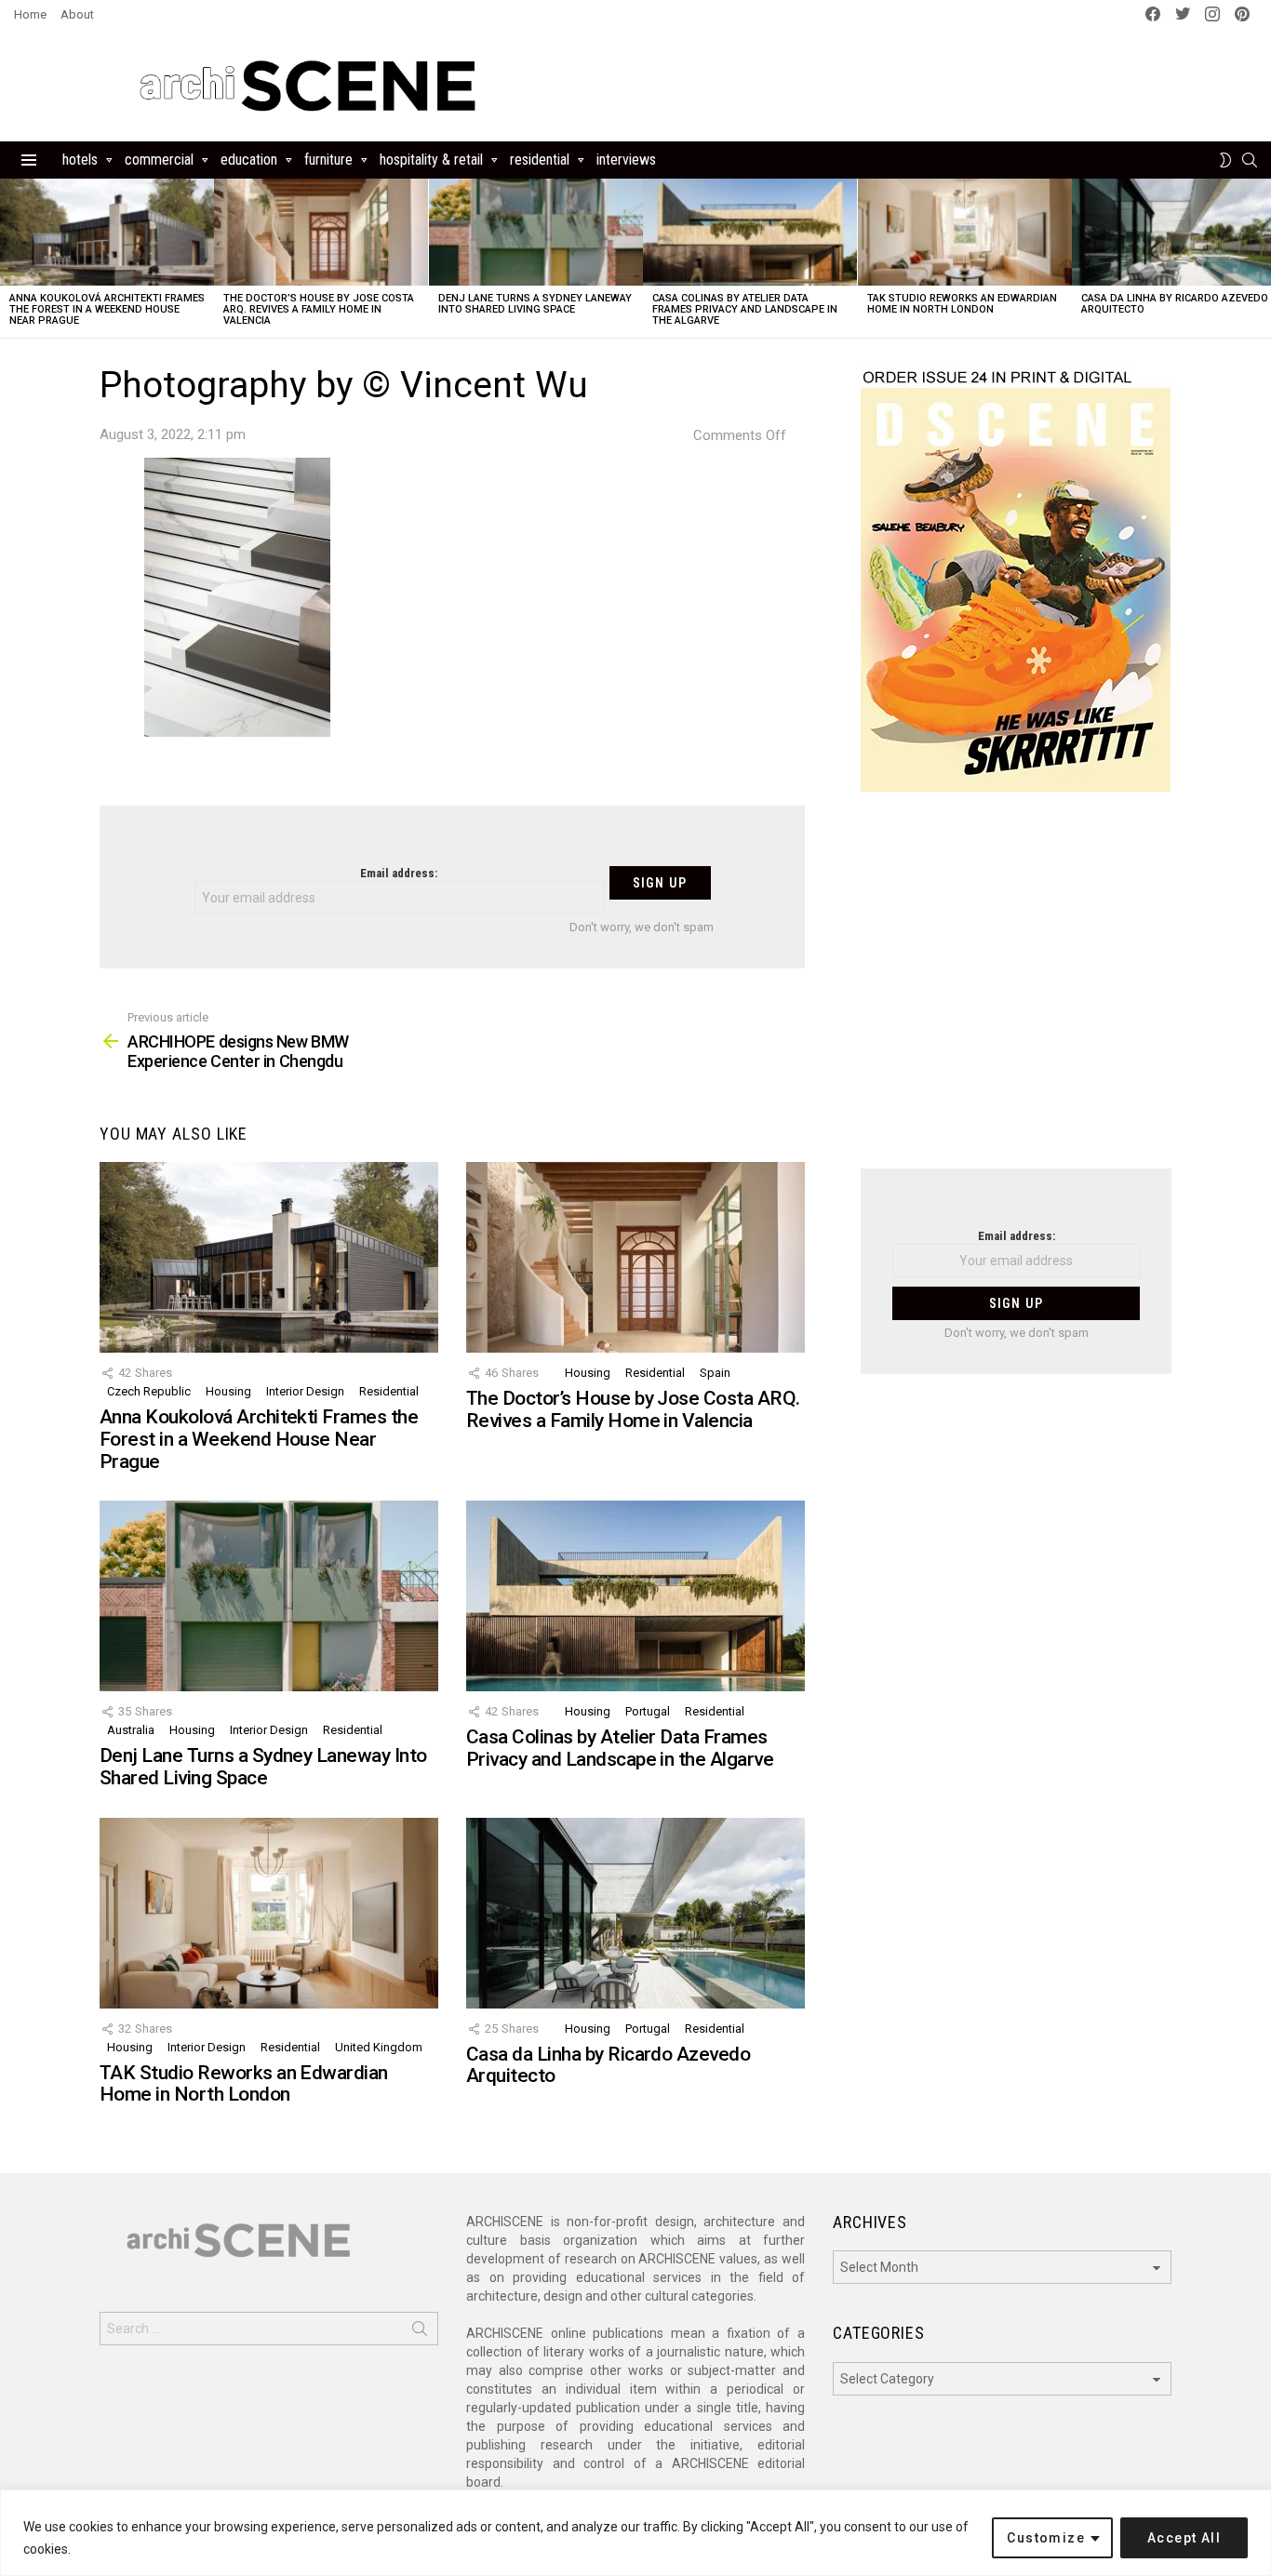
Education (249, 160)
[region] (635, 2533)
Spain (715, 1373)
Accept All (1184, 2538)
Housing (228, 1391)
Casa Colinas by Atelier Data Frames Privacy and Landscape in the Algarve (745, 309)
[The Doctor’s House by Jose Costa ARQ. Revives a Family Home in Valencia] (321, 232)
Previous (9, 258)
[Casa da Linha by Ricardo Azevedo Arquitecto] (635, 1913)
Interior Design (305, 1391)
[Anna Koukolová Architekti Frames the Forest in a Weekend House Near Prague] (107, 232)
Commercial (159, 160)
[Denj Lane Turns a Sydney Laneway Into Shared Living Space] (536, 232)
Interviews (626, 160)
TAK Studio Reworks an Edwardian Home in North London (962, 304)
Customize (1046, 2538)
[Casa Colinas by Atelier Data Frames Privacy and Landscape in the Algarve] (750, 232)
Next (1262, 258)
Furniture (328, 160)
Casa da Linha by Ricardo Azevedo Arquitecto (1175, 304)
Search (420, 2332)
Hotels (80, 160)
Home (30, 14)
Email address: (399, 873)
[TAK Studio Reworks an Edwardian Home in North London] (965, 232)
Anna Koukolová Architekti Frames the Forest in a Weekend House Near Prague (107, 309)
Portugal (648, 1711)
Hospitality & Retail (431, 160)
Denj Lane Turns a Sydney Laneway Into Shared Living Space (535, 304)
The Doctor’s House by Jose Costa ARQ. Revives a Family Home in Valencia (319, 309)
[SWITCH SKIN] (1225, 160)
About (77, 14)
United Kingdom (379, 2047)
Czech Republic (149, 1391)
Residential (540, 160)
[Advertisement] (1016, 992)
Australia (131, 1730)
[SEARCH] (1250, 160)
